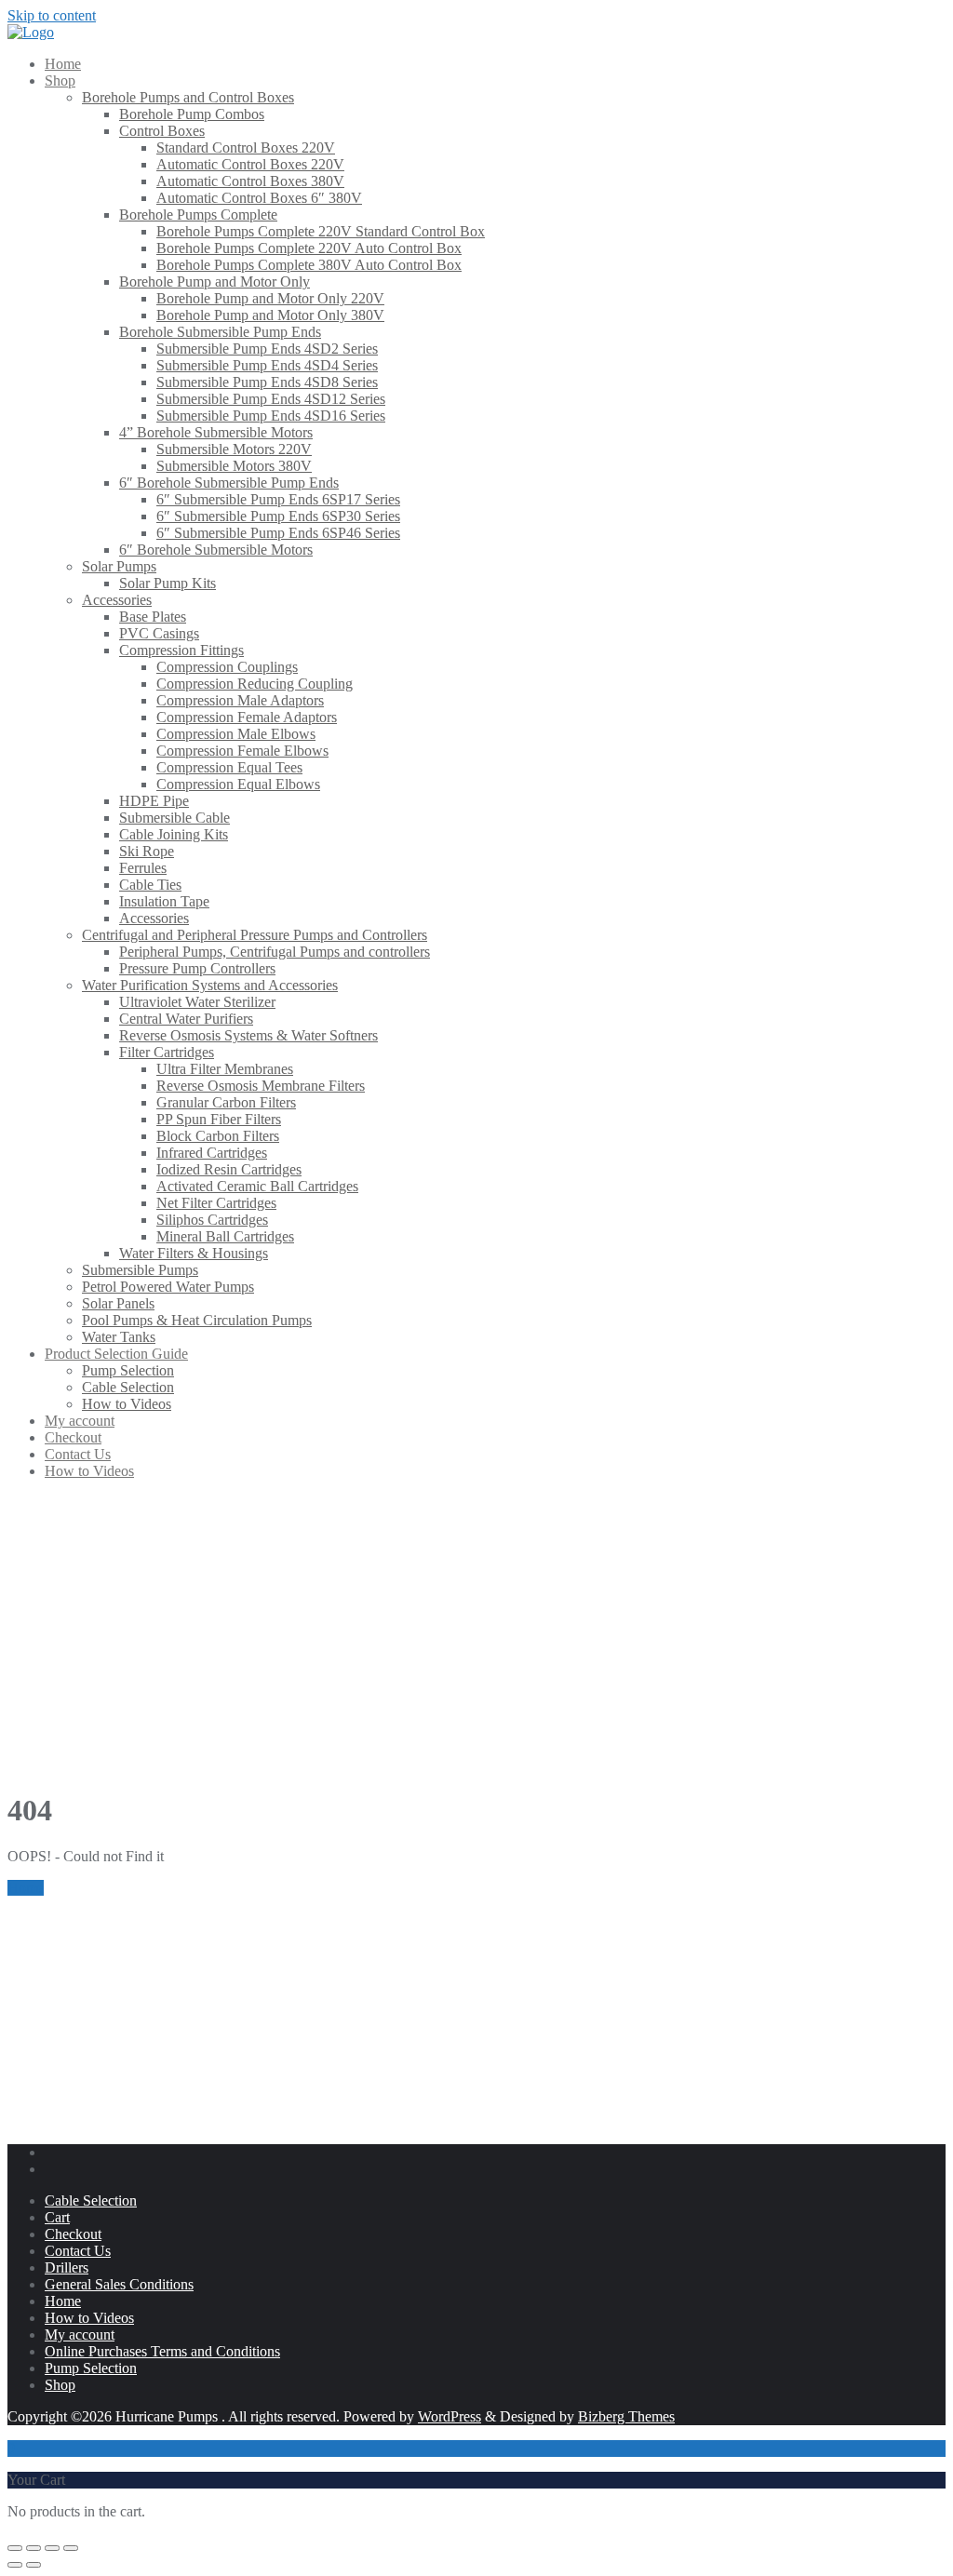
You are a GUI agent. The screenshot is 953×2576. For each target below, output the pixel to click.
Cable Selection (91, 2200)
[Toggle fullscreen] (34, 2548)
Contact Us (78, 2251)
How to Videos (89, 2318)
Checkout (73, 2234)
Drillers (67, 2267)
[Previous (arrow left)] (15, 2565)
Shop (60, 2385)
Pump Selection (91, 2368)
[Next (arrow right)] (34, 2565)
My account (80, 2334)
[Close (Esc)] (71, 2548)
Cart (57, 2217)
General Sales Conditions (119, 2284)
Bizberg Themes (626, 2416)
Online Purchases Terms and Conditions (162, 2351)
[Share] (52, 2548)
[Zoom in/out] (15, 2548)
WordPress (450, 2416)
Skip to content (52, 15)
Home (26, 1888)
